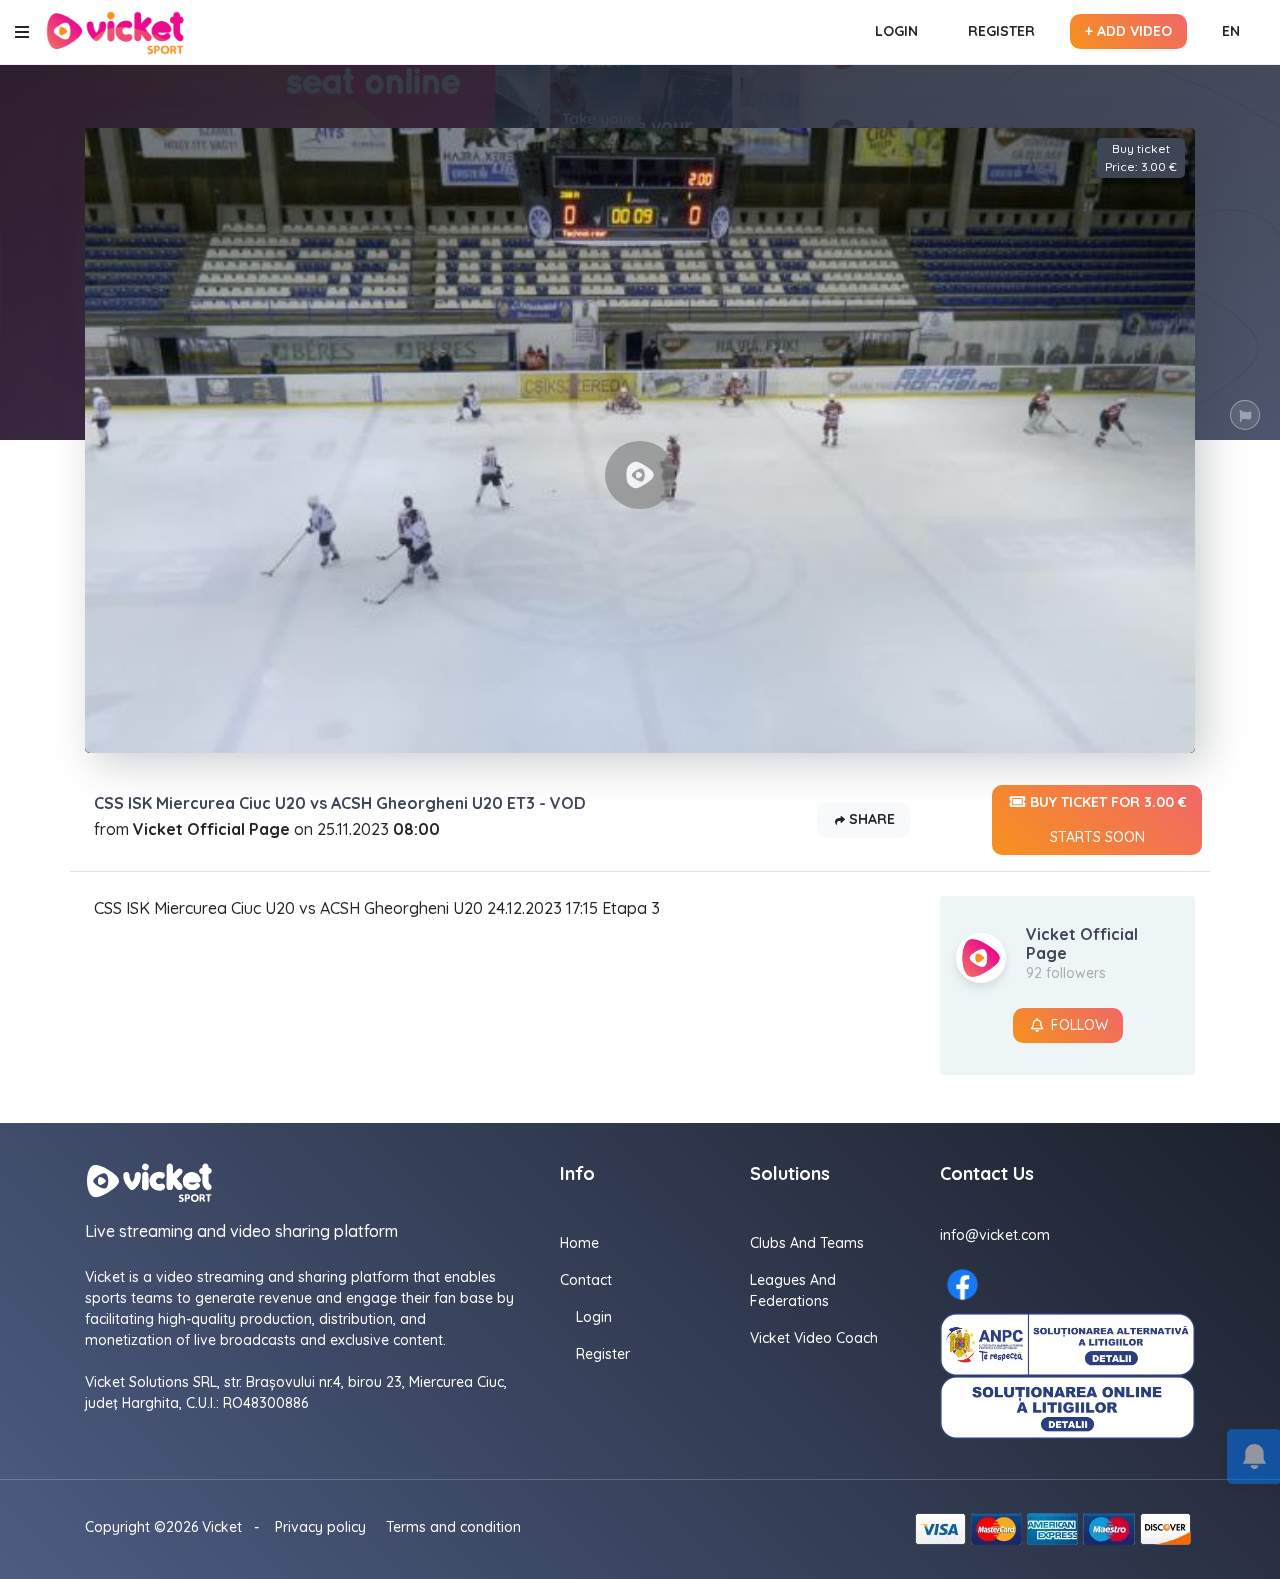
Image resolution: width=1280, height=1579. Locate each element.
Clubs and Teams (807, 1243)
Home (579, 1243)
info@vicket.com (995, 1235)
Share (870, 819)
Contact (586, 1280)
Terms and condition (453, 1527)
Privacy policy (320, 1527)
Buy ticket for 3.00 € (1106, 819)
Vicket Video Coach (814, 1338)
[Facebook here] (962, 1284)
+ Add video (1128, 31)
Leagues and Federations (793, 1290)
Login (896, 31)
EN (1231, 31)
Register (1001, 31)
